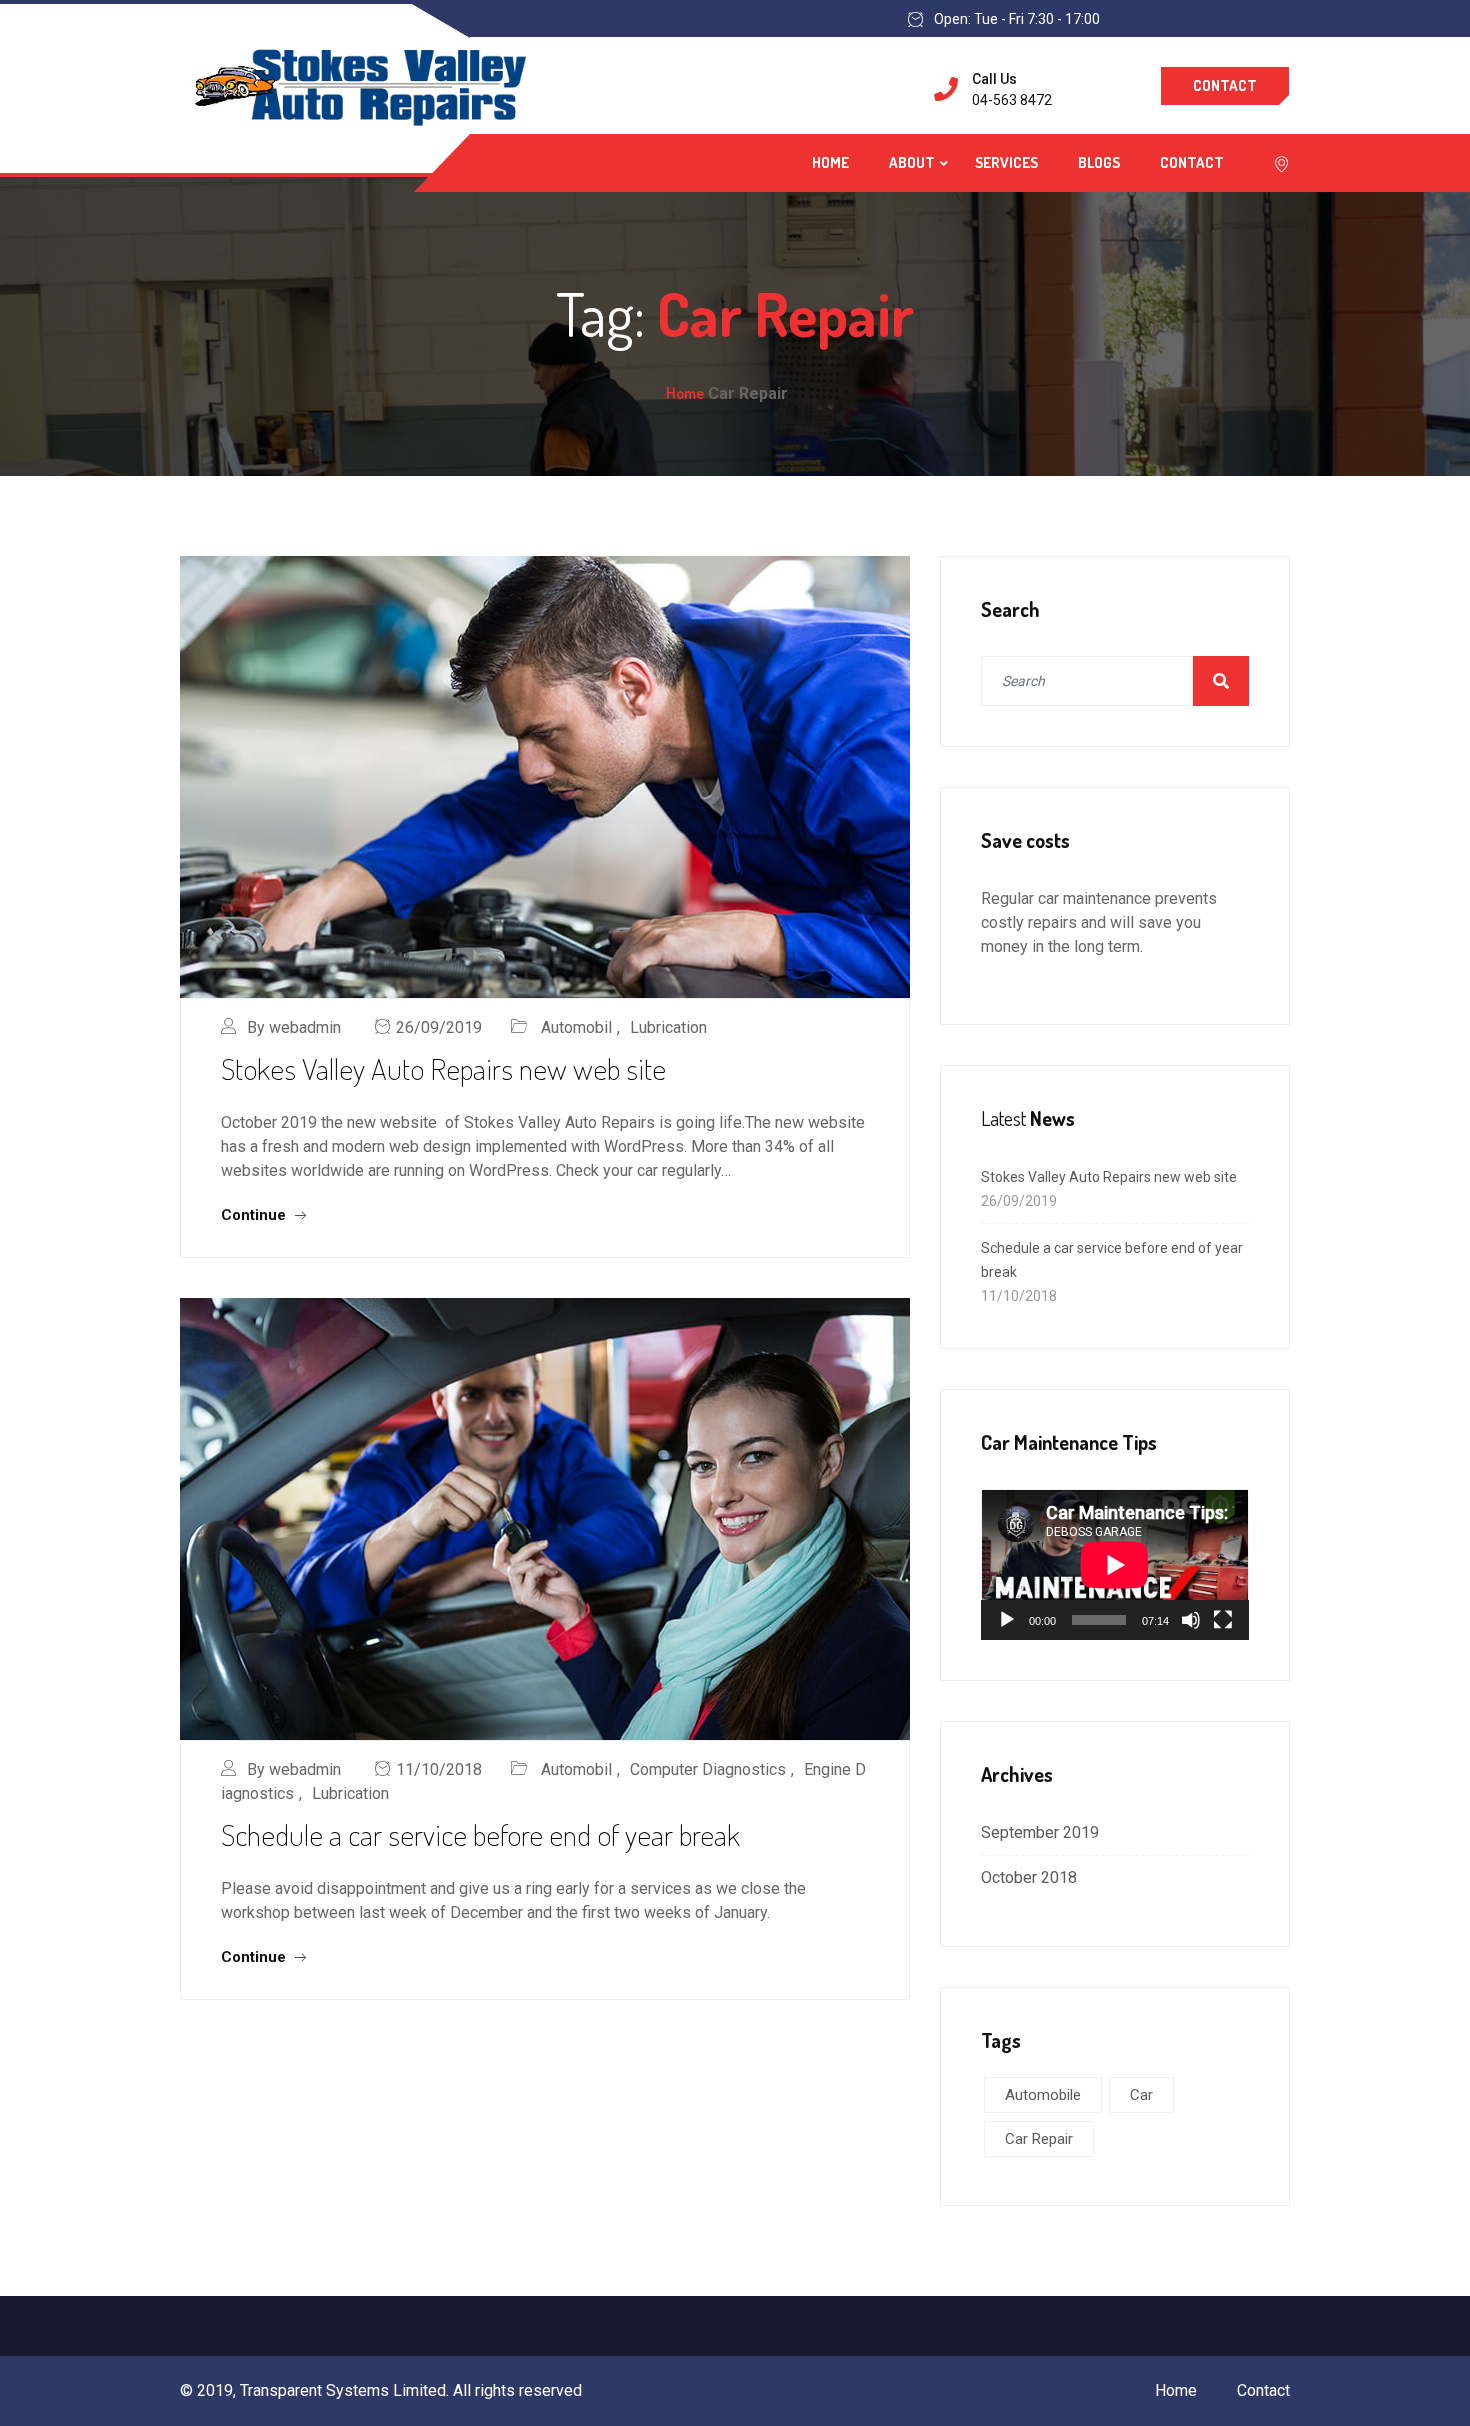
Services (1006, 162)
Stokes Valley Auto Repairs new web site (443, 1068)
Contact (1225, 85)
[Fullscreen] (1223, 1620)
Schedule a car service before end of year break (480, 1834)
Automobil (576, 1027)
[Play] (1007, 1620)
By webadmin (294, 1027)
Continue (255, 1215)
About (912, 162)
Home (830, 162)
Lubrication (668, 1027)
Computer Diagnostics (708, 1769)
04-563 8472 (1012, 100)
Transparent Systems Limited (343, 2390)
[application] (1115, 1564)
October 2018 (1029, 1877)
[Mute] (1191, 1620)
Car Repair (1039, 2139)
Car (1141, 2095)
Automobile (1043, 2095)
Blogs (1099, 162)
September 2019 (1040, 1832)
